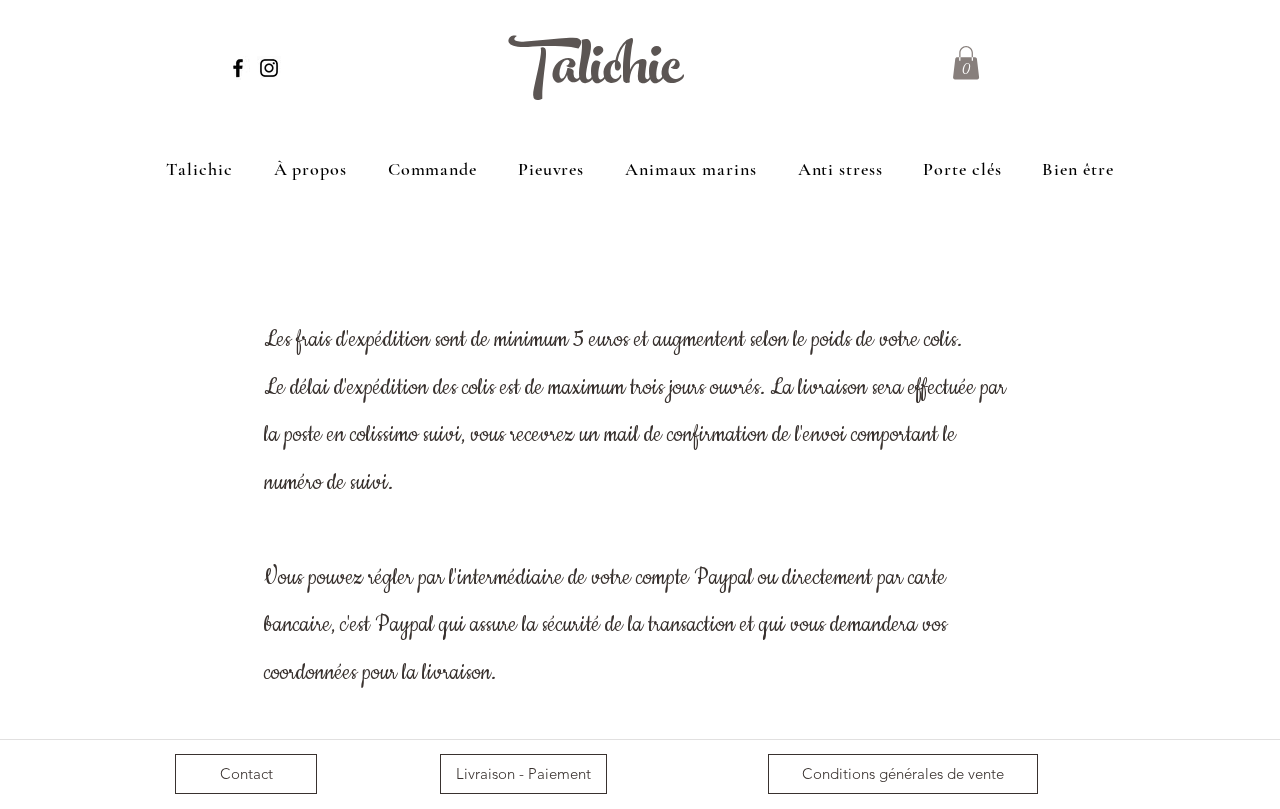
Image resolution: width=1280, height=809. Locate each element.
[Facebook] (238, 68)
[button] (966, 62)
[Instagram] (269, 68)
